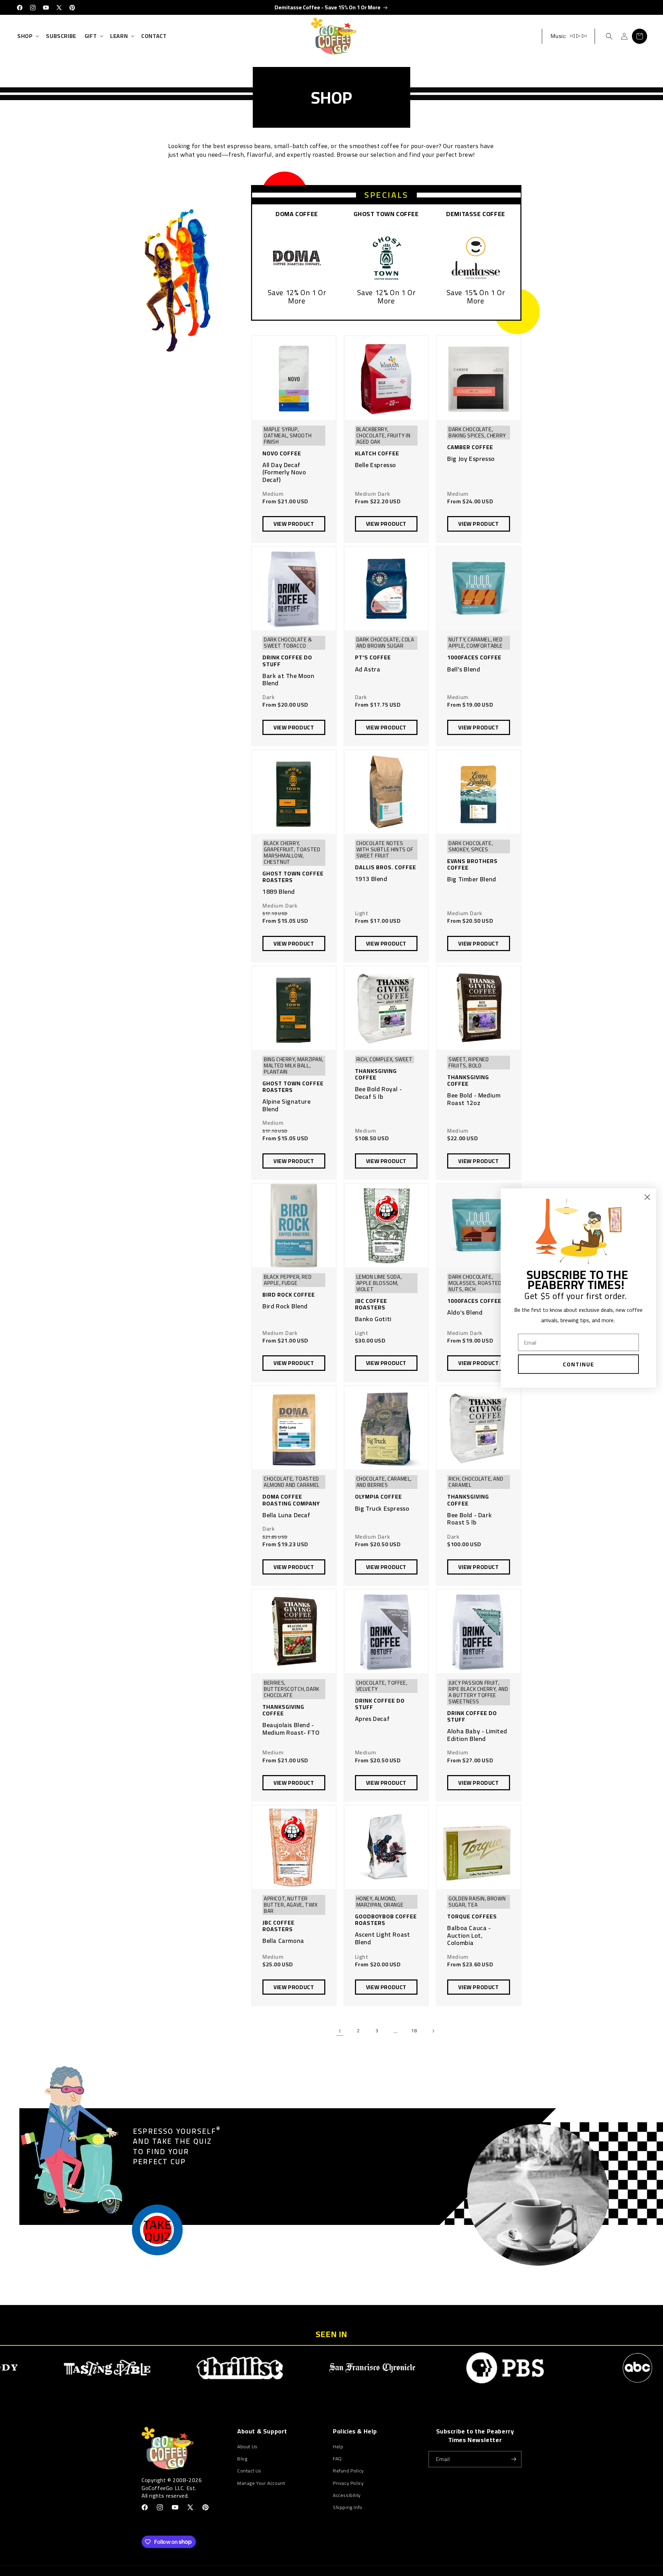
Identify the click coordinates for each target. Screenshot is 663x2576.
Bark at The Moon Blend (289, 680)
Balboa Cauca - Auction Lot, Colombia (469, 1935)
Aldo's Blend (465, 1313)
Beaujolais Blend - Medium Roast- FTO (291, 1729)
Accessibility (347, 2495)
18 (414, 2031)
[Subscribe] (513, 2459)
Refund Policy (348, 2471)
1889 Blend (279, 892)
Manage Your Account (261, 2483)
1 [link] (340, 2031)
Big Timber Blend (472, 879)
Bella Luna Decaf (286, 1515)
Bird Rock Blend (285, 1306)
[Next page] (433, 2031)
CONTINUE (579, 1364)
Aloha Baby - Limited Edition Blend (477, 1735)
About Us (247, 2447)
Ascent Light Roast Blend (383, 1938)
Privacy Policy (348, 2483)
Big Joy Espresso (471, 459)
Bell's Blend (464, 669)
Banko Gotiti (373, 1319)
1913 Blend (371, 879)
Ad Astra (368, 669)
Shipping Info (348, 2507)
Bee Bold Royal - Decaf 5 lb (379, 1093)
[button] (27, 36)
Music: (559, 36)
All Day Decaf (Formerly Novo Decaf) (284, 472)
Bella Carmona (283, 1941)
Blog (242, 2459)
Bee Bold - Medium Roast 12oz (474, 1099)
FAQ (337, 2459)
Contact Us (249, 2471)
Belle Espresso (376, 465)
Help (338, 2447)
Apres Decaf (372, 1719)
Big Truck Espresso (382, 1509)
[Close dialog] (647, 1197)
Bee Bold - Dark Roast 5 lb (469, 1519)
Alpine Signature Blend (287, 1105)
